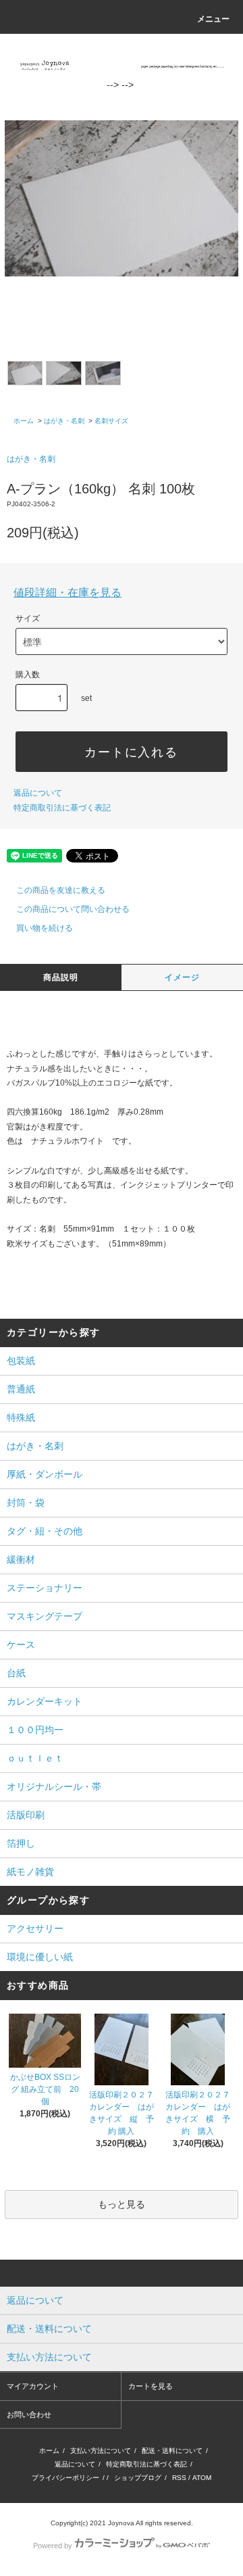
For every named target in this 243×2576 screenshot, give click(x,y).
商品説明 (61, 977)
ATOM (202, 2478)
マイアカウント (33, 2386)
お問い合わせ (29, 2414)
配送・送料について (172, 2451)
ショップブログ (138, 2478)
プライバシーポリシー (65, 2478)
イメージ (183, 977)
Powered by (53, 2546)
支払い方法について (101, 2451)
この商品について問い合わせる (73, 909)
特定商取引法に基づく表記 (62, 808)
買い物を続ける (45, 928)
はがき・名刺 (64, 421)
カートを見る (151, 2386)
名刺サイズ (111, 421)
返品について (38, 793)
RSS (179, 2478)
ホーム (24, 421)
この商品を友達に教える (61, 890)
